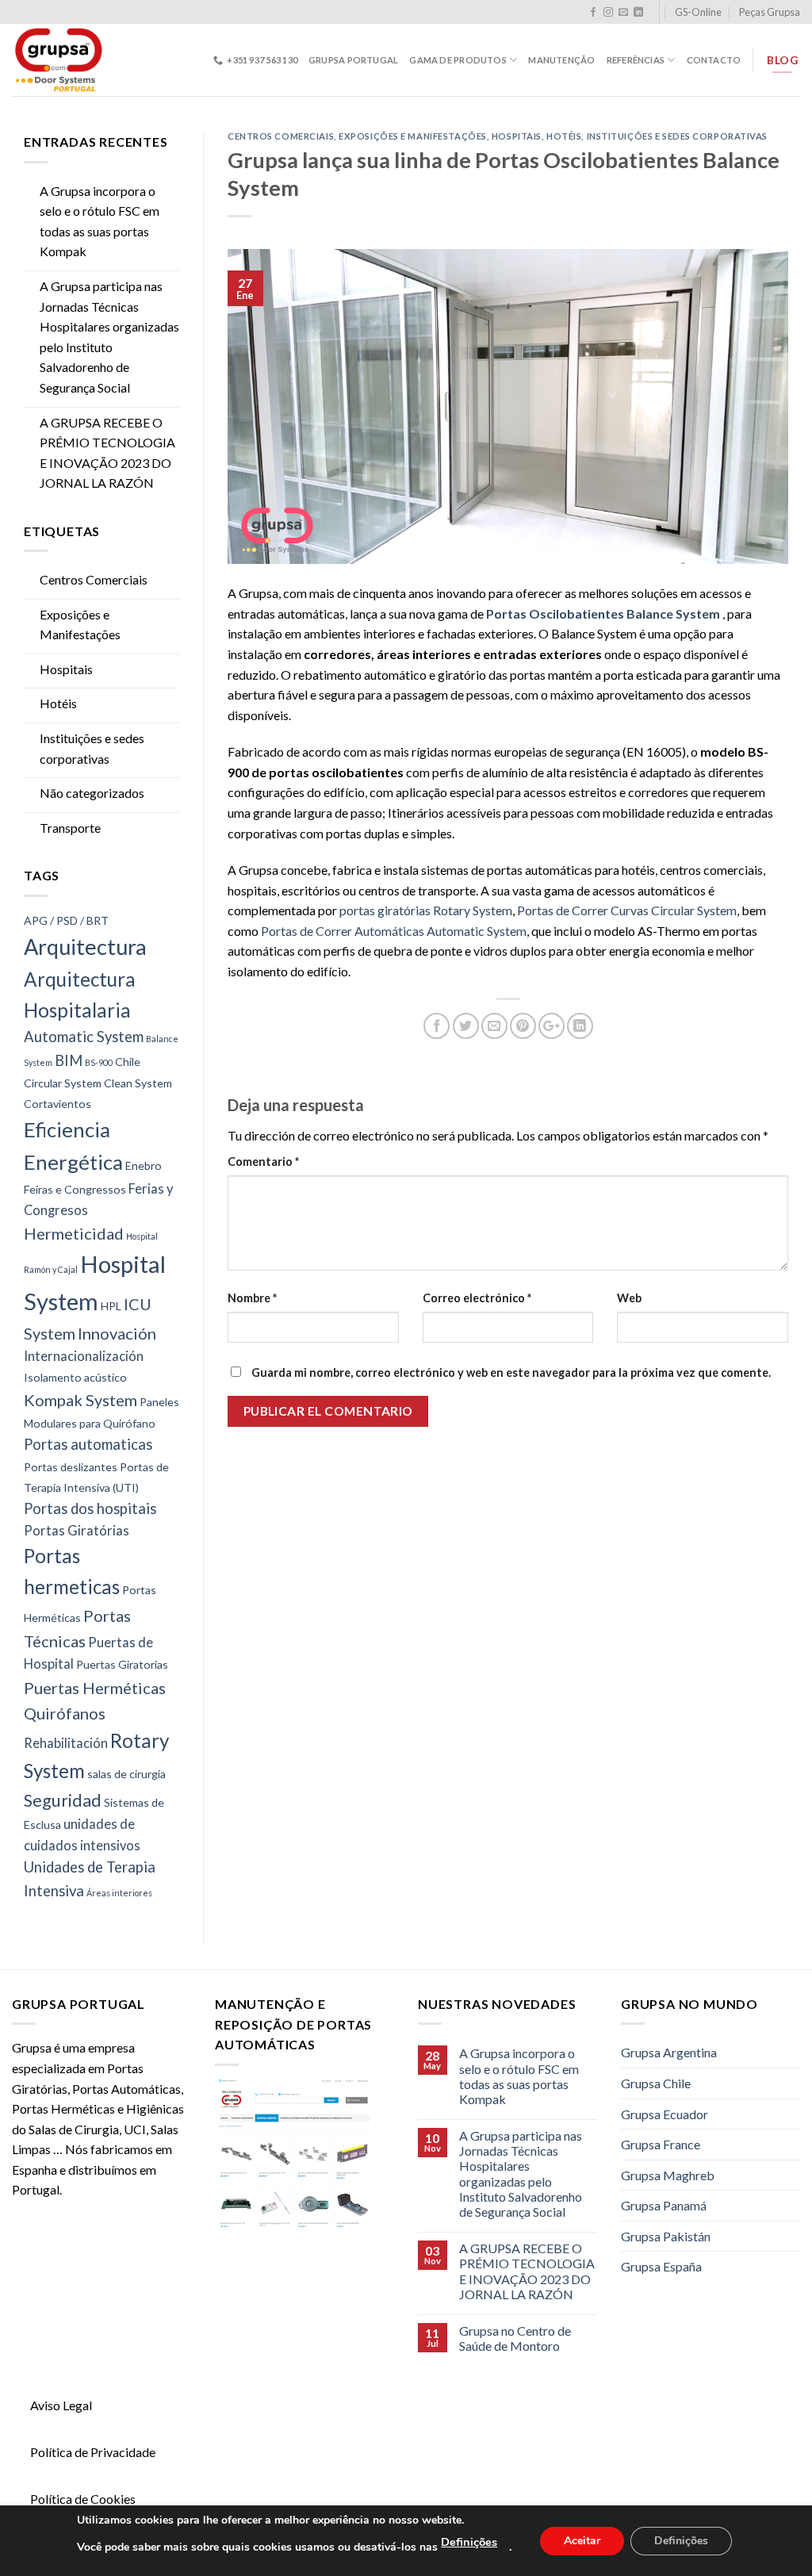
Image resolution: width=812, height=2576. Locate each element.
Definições (469, 2542)
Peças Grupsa (770, 12)
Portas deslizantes (71, 1467)
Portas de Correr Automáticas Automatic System (394, 931)
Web (629, 1298)
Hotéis (58, 703)
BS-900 (99, 1062)
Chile (128, 1062)
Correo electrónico (477, 1298)
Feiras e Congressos (75, 1189)
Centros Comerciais (94, 579)
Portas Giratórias (77, 1531)
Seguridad (63, 1800)
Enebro (144, 1165)
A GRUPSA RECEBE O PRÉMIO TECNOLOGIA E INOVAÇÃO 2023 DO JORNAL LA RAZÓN (107, 453)
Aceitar (582, 2540)
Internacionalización (84, 1356)
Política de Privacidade (93, 2452)
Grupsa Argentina (669, 2052)
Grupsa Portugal (353, 60)
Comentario (263, 1161)
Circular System (63, 1083)
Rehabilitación (66, 1743)
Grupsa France (661, 2144)
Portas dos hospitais (90, 1508)
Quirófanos (65, 1713)
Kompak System (80, 1400)
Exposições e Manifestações (80, 625)
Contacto (714, 60)
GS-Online (698, 12)
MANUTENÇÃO (561, 60)
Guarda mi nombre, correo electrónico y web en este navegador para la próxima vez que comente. (511, 1372)
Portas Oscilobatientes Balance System (604, 613)
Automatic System (84, 1037)
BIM (69, 1060)
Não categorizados (92, 793)
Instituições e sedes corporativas (92, 748)
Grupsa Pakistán (666, 2236)
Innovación (117, 1333)
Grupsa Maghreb (668, 2175)
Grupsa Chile (656, 2083)
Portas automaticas (88, 1444)
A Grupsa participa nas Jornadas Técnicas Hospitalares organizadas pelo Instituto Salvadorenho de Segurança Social (109, 337)
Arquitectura (85, 947)
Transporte (70, 828)
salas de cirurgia (126, 1774)
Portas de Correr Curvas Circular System (627, 910)
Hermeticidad (74, 1233)
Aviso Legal (61, 2405)
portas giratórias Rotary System (426, 910)
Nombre (252, 1298)
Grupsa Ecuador (665, 2114)
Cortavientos (57, 1104)
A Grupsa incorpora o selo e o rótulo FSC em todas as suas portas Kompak (100, 221)
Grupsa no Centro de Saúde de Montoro (515, 2338)
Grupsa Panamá (664, 2205)
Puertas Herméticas (95, 1688)
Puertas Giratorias (122, 1664)
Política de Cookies (83, 2499)
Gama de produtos (458, 60)
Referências (636, 60)
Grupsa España (661, 2266)
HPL (111, 1306)
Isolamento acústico (75, 1377)
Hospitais (66, 669)
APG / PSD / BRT (66, 920)
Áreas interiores (119, 1893)
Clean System (138, 1083)
